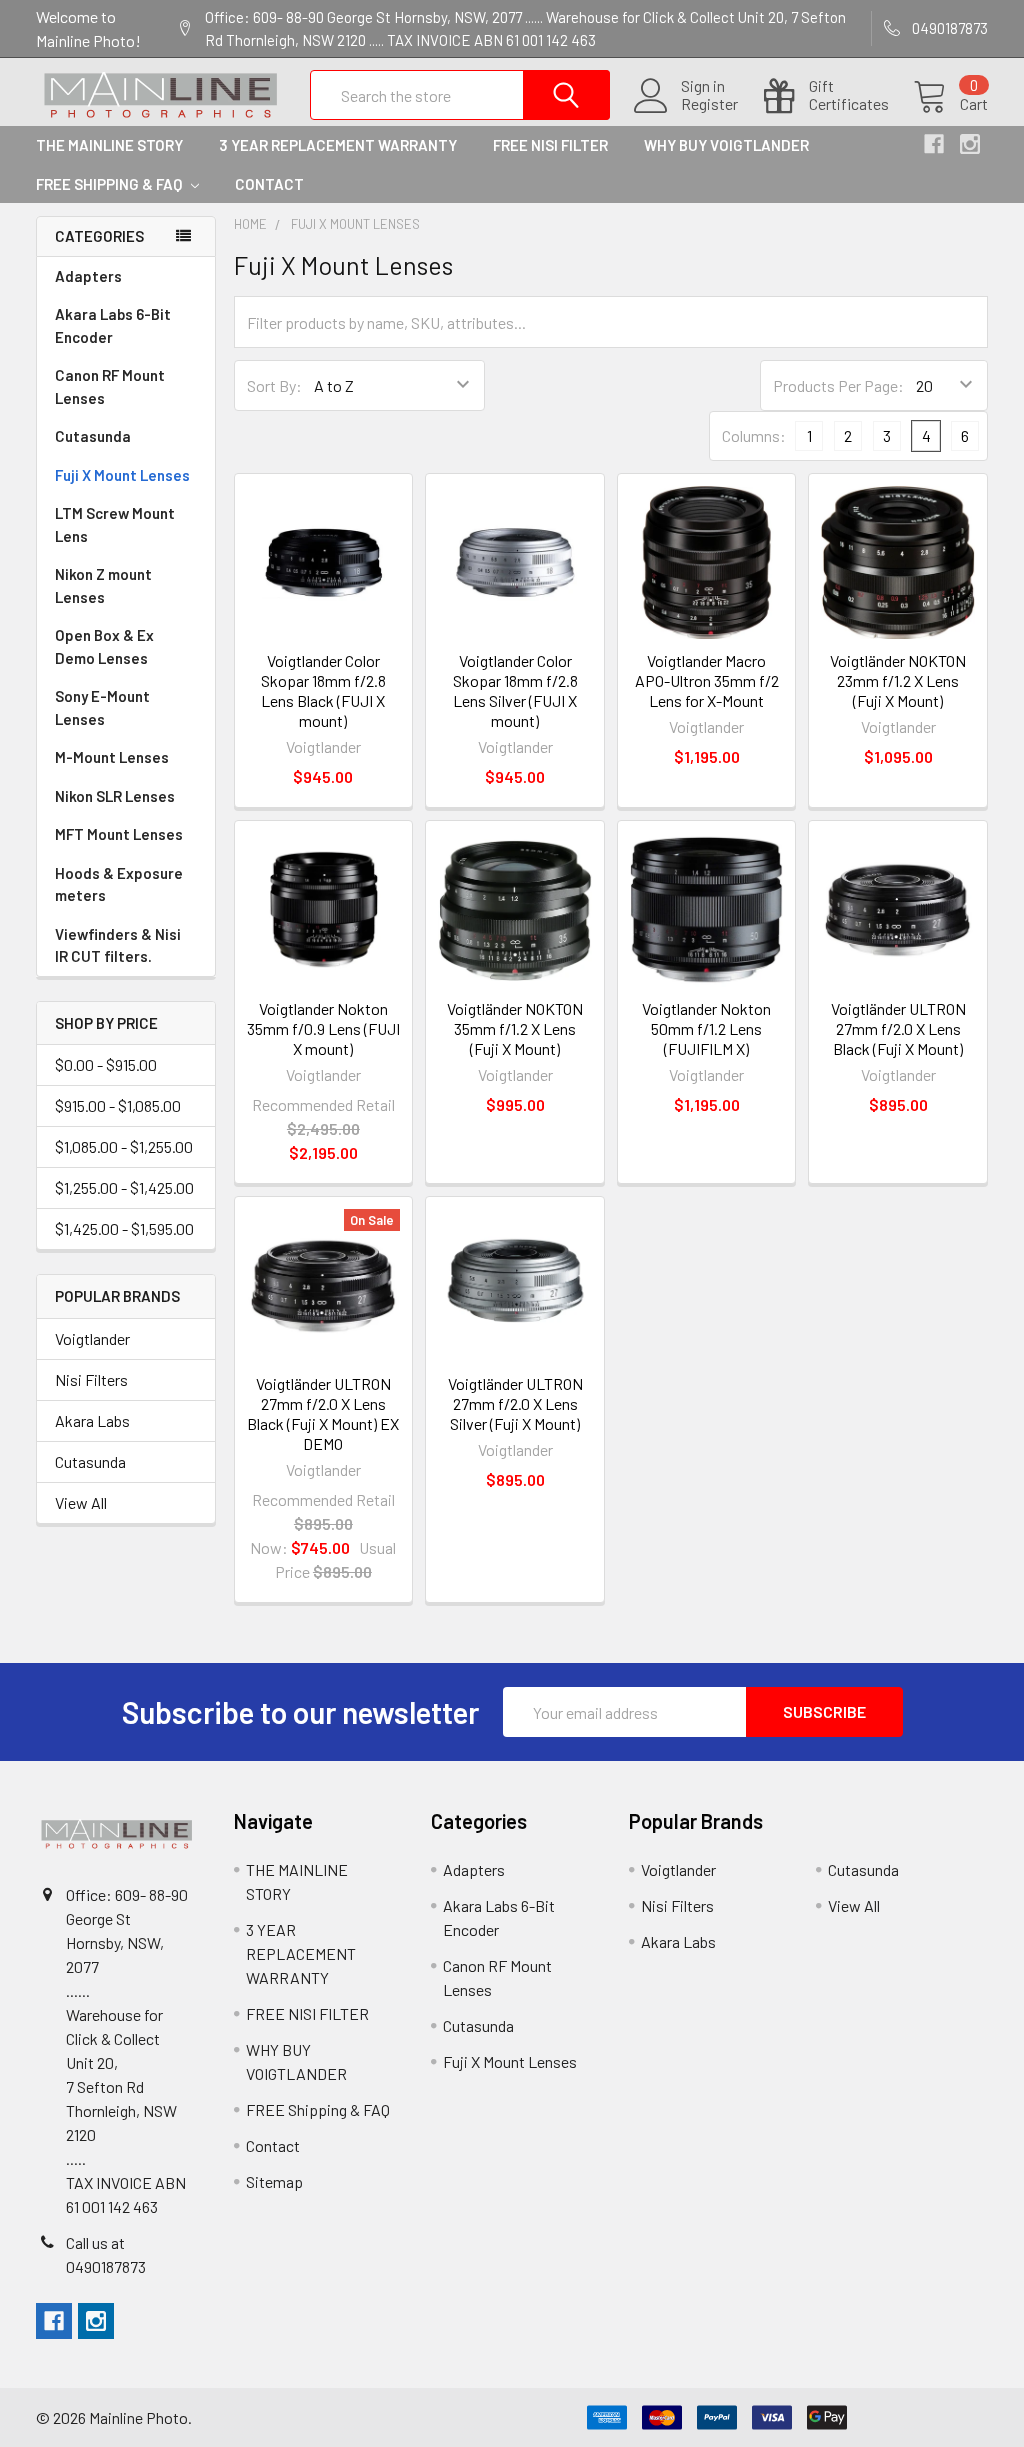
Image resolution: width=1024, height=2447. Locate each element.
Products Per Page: (838, 385)
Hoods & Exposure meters (119, 884)
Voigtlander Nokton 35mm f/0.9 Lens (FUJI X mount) (323, 1028)
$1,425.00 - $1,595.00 (124, 1228)
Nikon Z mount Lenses (103, 585)
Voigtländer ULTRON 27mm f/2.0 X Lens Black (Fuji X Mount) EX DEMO (323, 1413)
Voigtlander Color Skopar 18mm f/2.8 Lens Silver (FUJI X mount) (515, 690)
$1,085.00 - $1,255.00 (124, 1146)
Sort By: (274, 385)
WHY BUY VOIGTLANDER (726, 145)
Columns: (754, 435)
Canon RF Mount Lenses (110, 386)
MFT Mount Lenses (119, 834)
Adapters (88, 276)
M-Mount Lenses (112, 757)
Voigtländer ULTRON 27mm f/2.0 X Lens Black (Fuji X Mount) (898, 1028)
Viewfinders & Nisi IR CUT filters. (118, 945)
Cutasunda (93, 436)
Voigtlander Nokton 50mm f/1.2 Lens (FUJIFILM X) (706, 1028)
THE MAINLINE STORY (109, 145)
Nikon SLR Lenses (115, 796)
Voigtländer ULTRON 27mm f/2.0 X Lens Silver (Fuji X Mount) (515, 1403)
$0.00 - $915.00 (106, 1064)
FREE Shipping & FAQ (110, 184)
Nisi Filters (91, 1379)
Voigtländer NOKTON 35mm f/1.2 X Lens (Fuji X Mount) (515, 1028)
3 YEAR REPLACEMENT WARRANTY (338, 145)
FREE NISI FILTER (550, 145)
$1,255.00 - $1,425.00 (124, 1187)
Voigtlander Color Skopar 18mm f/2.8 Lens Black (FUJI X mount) (323, 690)
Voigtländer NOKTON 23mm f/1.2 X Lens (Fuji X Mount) (898, 680)
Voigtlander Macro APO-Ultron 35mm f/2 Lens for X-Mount (707, 680)
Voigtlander (92, 1338)
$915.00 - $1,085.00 (118, 1105)
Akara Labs (92, 1420)
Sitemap (274, 2181)
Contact (269, 184)
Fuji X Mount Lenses (122, 475)
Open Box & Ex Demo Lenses (104, 646)
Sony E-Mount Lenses (102, 707)
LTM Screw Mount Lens (115, 524)
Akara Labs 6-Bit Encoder (113, 325)
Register (709, 104)
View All (81, 1502)
